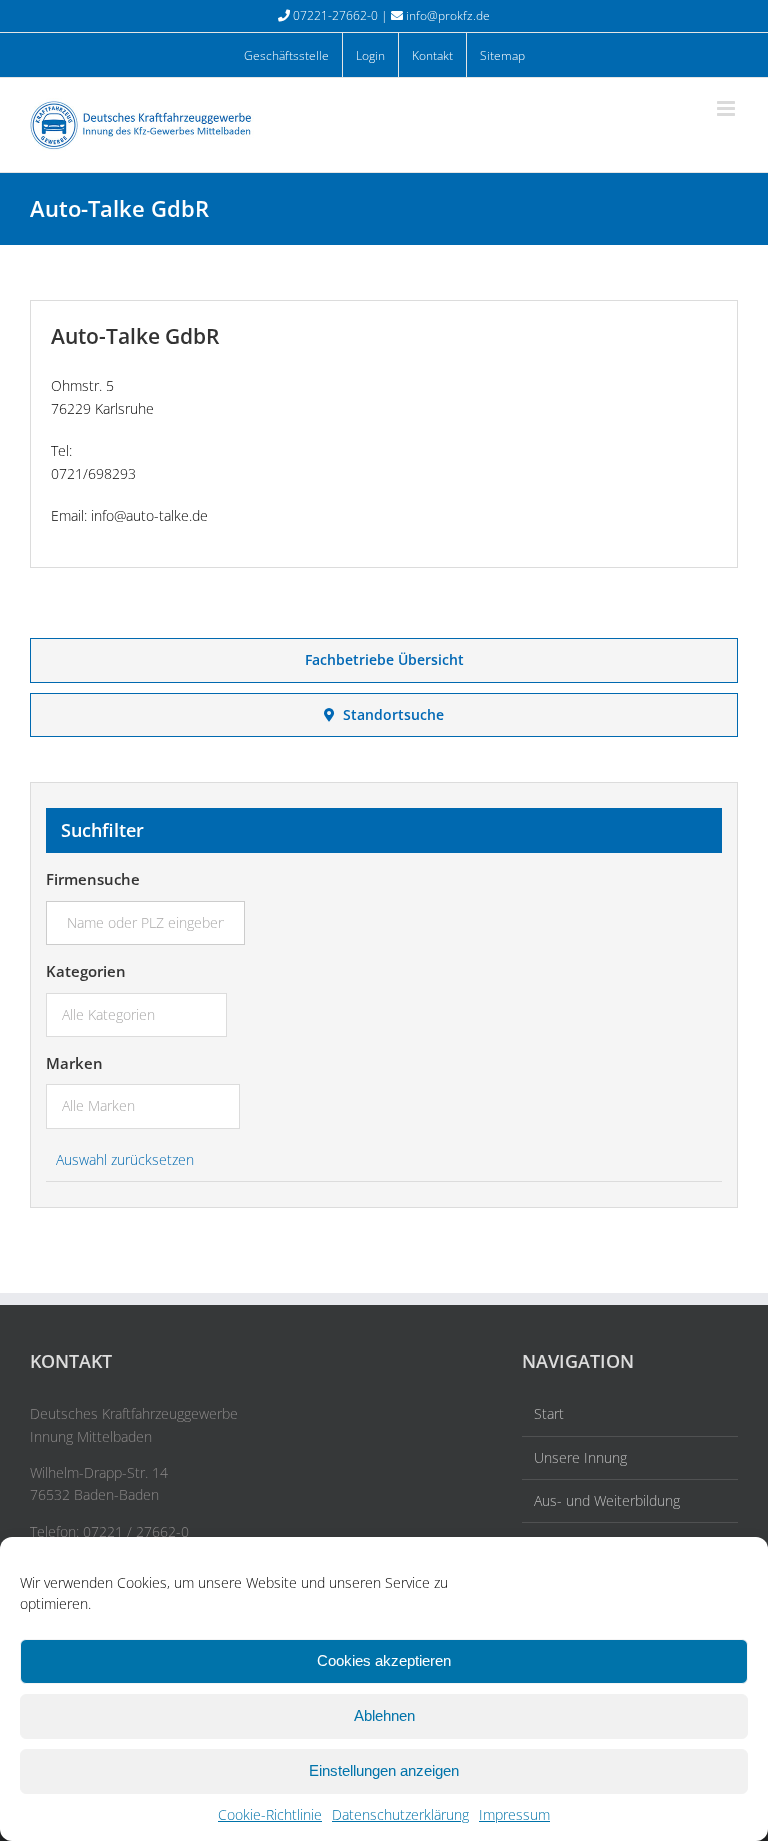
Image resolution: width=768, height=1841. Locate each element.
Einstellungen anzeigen (384, 1770)
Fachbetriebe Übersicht (384, 659)
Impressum (514, 1814)
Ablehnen (384, 1715)
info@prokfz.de (448, 15)
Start (549, 1413)
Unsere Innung (580, 1457)
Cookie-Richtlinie (270, 1814)
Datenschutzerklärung (400, 1814)
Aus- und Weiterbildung (607, 1500)
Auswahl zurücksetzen (125, 1159)
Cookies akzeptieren (384, 1660)
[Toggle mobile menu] (727, 108)
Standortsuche (389, 714)
